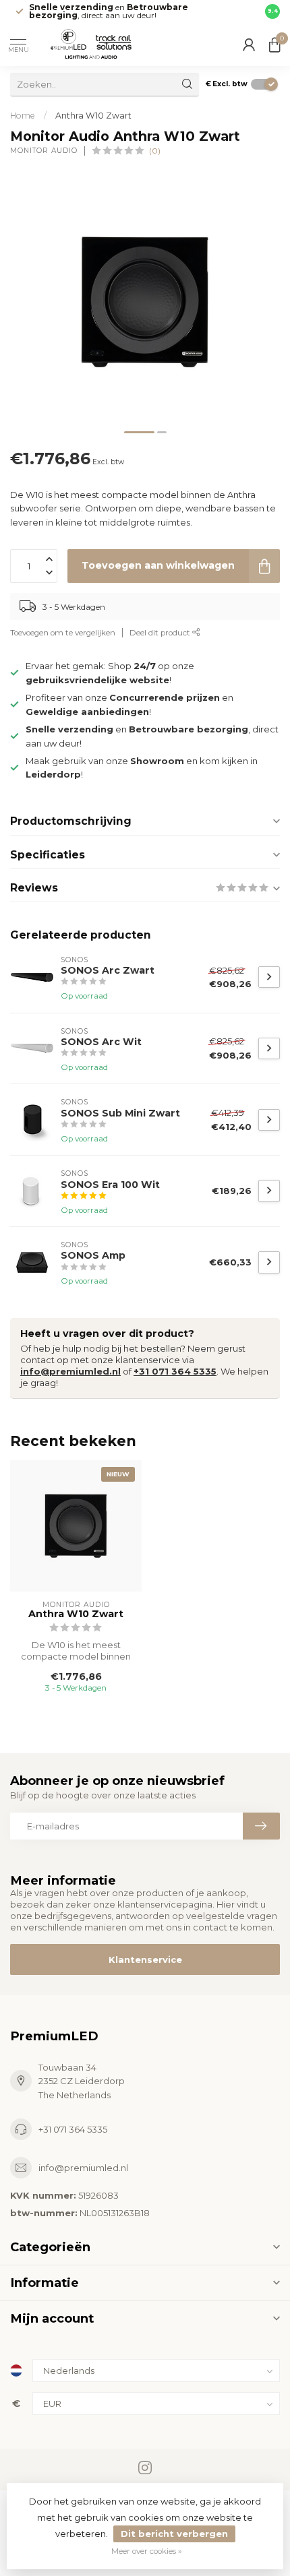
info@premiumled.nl (70, 1371)
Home (23, 116)
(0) (155, 151)
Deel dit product (161, 633)
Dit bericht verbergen (174, 2534)
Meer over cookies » (147, 2551)
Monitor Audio (44, 151)
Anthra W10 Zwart (93, 116)
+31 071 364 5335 (175, 1371)
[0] (274, 44)
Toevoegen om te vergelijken (63, 633)
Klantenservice (145, 1959)
